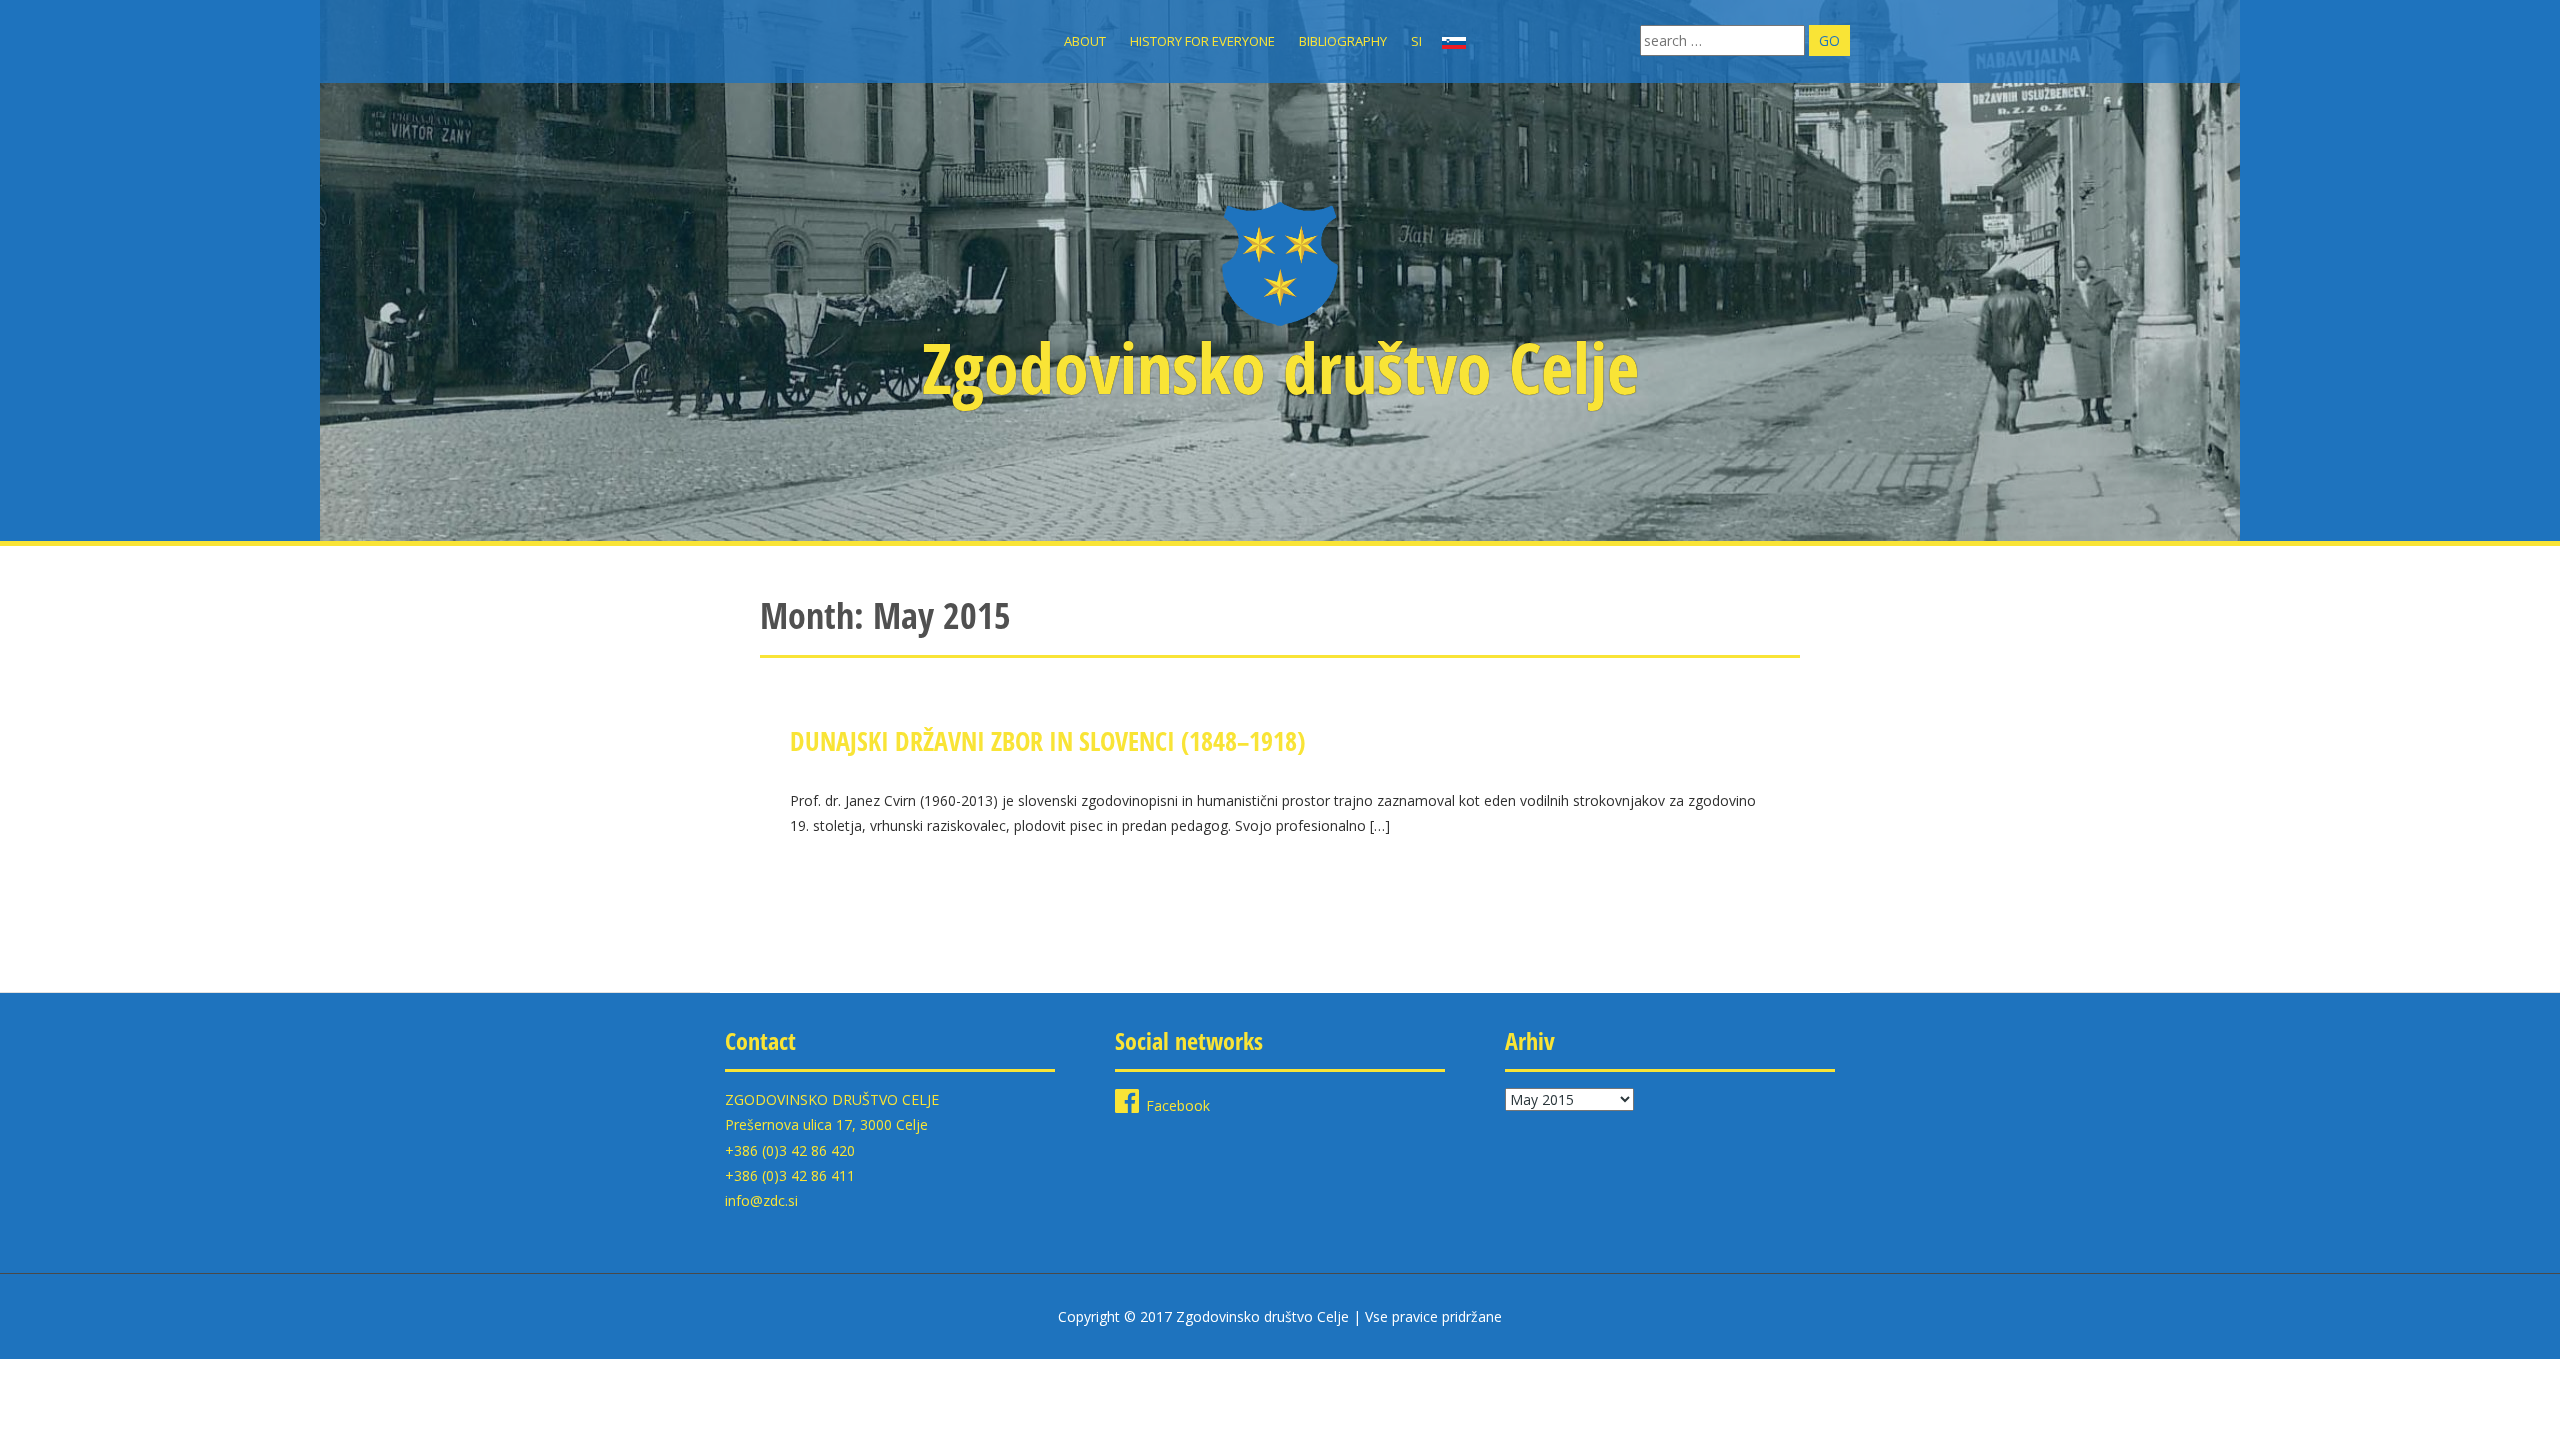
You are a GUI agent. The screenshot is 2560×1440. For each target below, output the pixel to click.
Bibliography (1343, 41)
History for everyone (1202, 41)
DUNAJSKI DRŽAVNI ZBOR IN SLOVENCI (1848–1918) (1047, 741)
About (1085, 41)
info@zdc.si (761, 1200)
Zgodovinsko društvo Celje (1280, 367)
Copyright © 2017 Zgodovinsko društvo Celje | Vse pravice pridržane (1280, 1316)
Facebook (1178, 1105)
